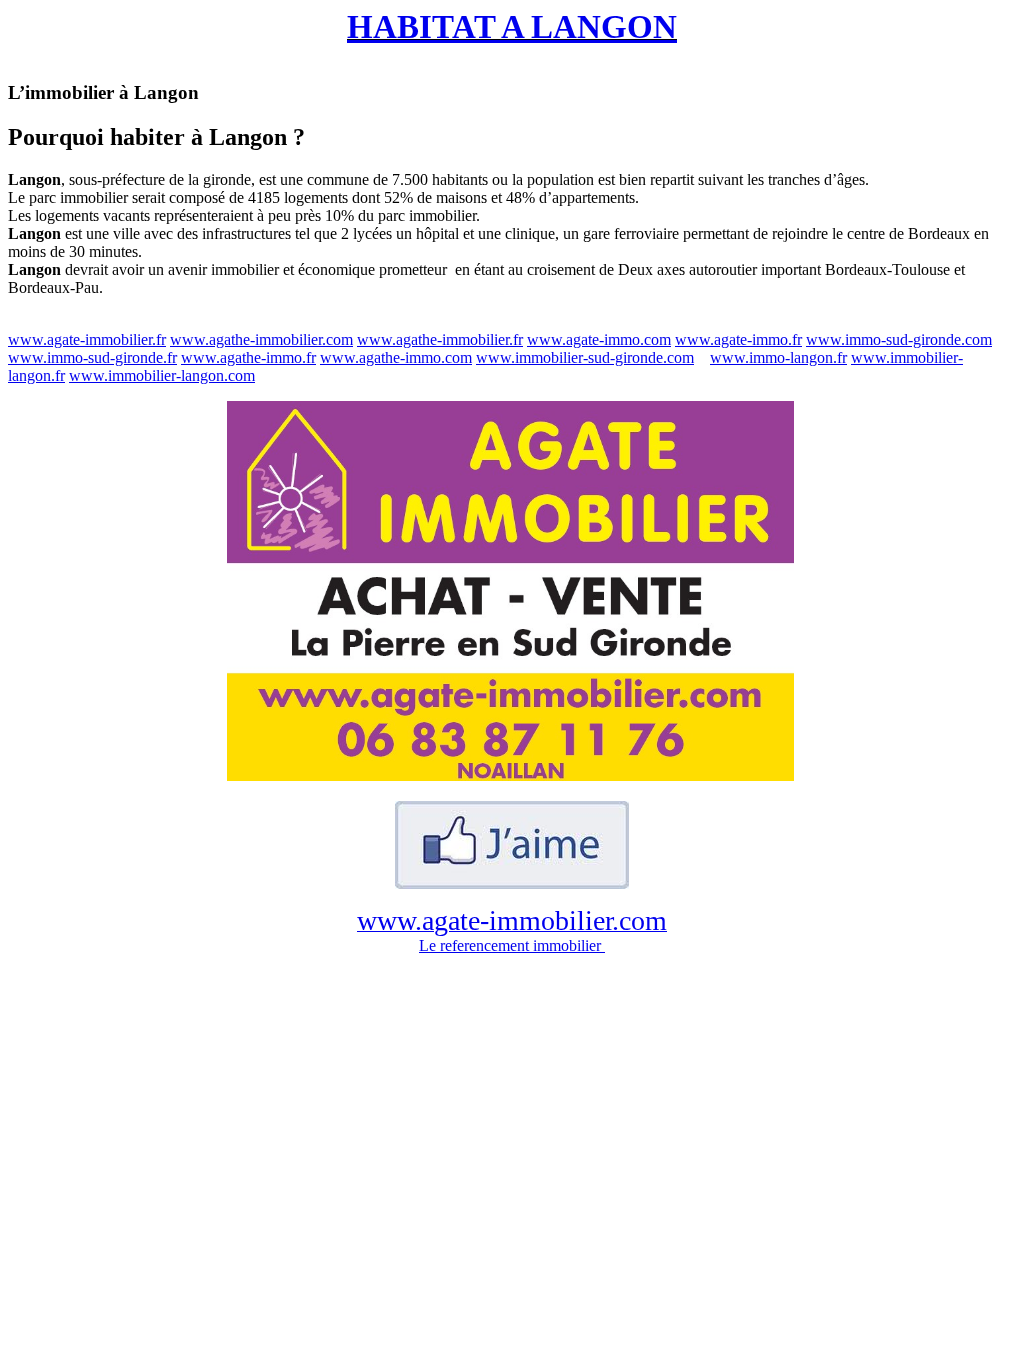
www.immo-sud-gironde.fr (92, 357)
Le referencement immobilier (512, 945)
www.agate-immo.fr (738, 339)
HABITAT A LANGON (512, 26)
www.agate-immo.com (599, 339)
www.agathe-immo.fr (248, 357)
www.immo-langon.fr (778, 357)
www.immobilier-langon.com (162, 375)
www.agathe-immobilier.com (261, 339)
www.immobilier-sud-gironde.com (585, 357)
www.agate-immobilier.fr (87, 339)
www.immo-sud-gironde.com (899, 339)
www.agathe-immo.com (396, 357)
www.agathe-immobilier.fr (440, 339)
